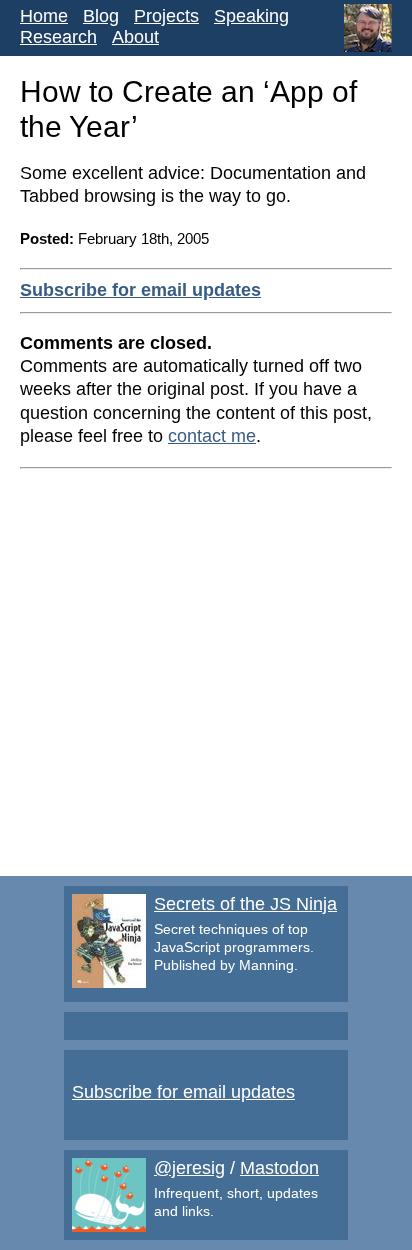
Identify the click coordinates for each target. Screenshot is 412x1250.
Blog (101, 16)
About (135, 37)
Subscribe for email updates (140, 290)
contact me (212, 436)
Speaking (251, 16)
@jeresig (189, 1168)
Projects (166, 16)
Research (58, 37)
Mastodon (279, 1168)
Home (44, 16)
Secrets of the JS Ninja (245, 904)
